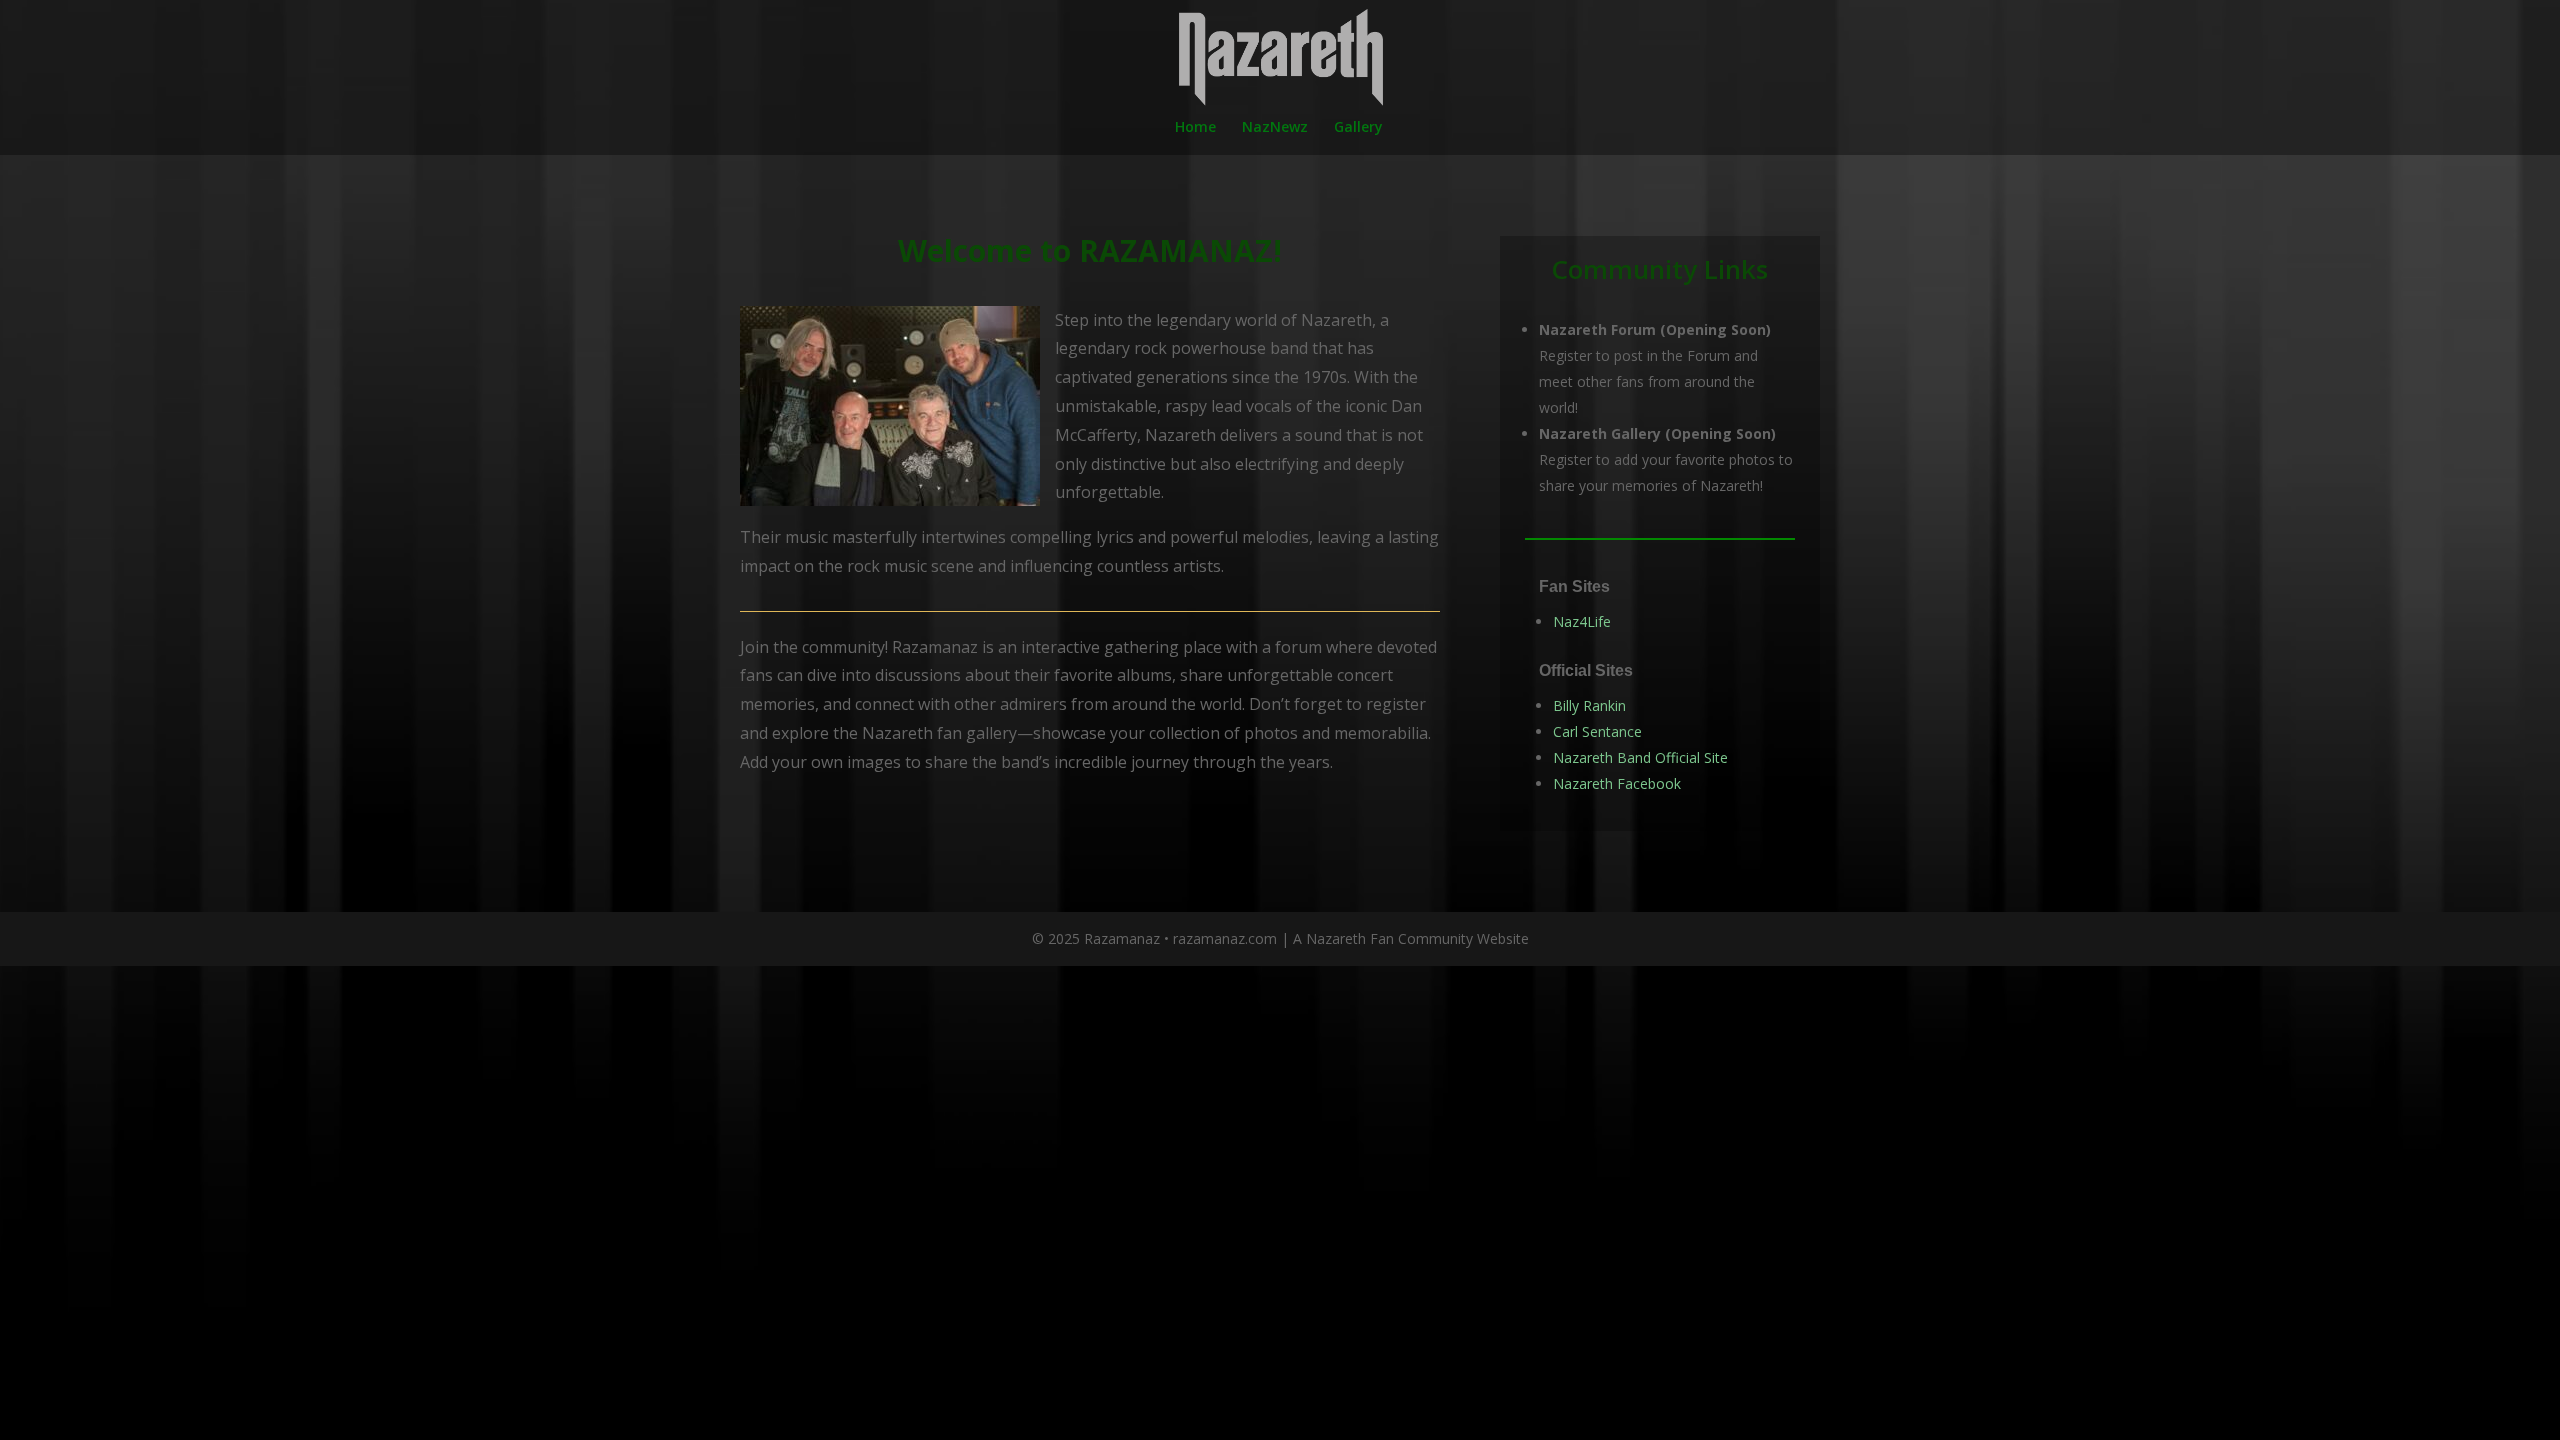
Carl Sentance (1597, 731)
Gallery (1358, 128)
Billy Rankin (1589, 705)
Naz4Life (1582, 621)
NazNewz (1275, 128)
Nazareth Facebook (1617, 783)
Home (1195, 128)
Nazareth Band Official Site (1640, 757)
